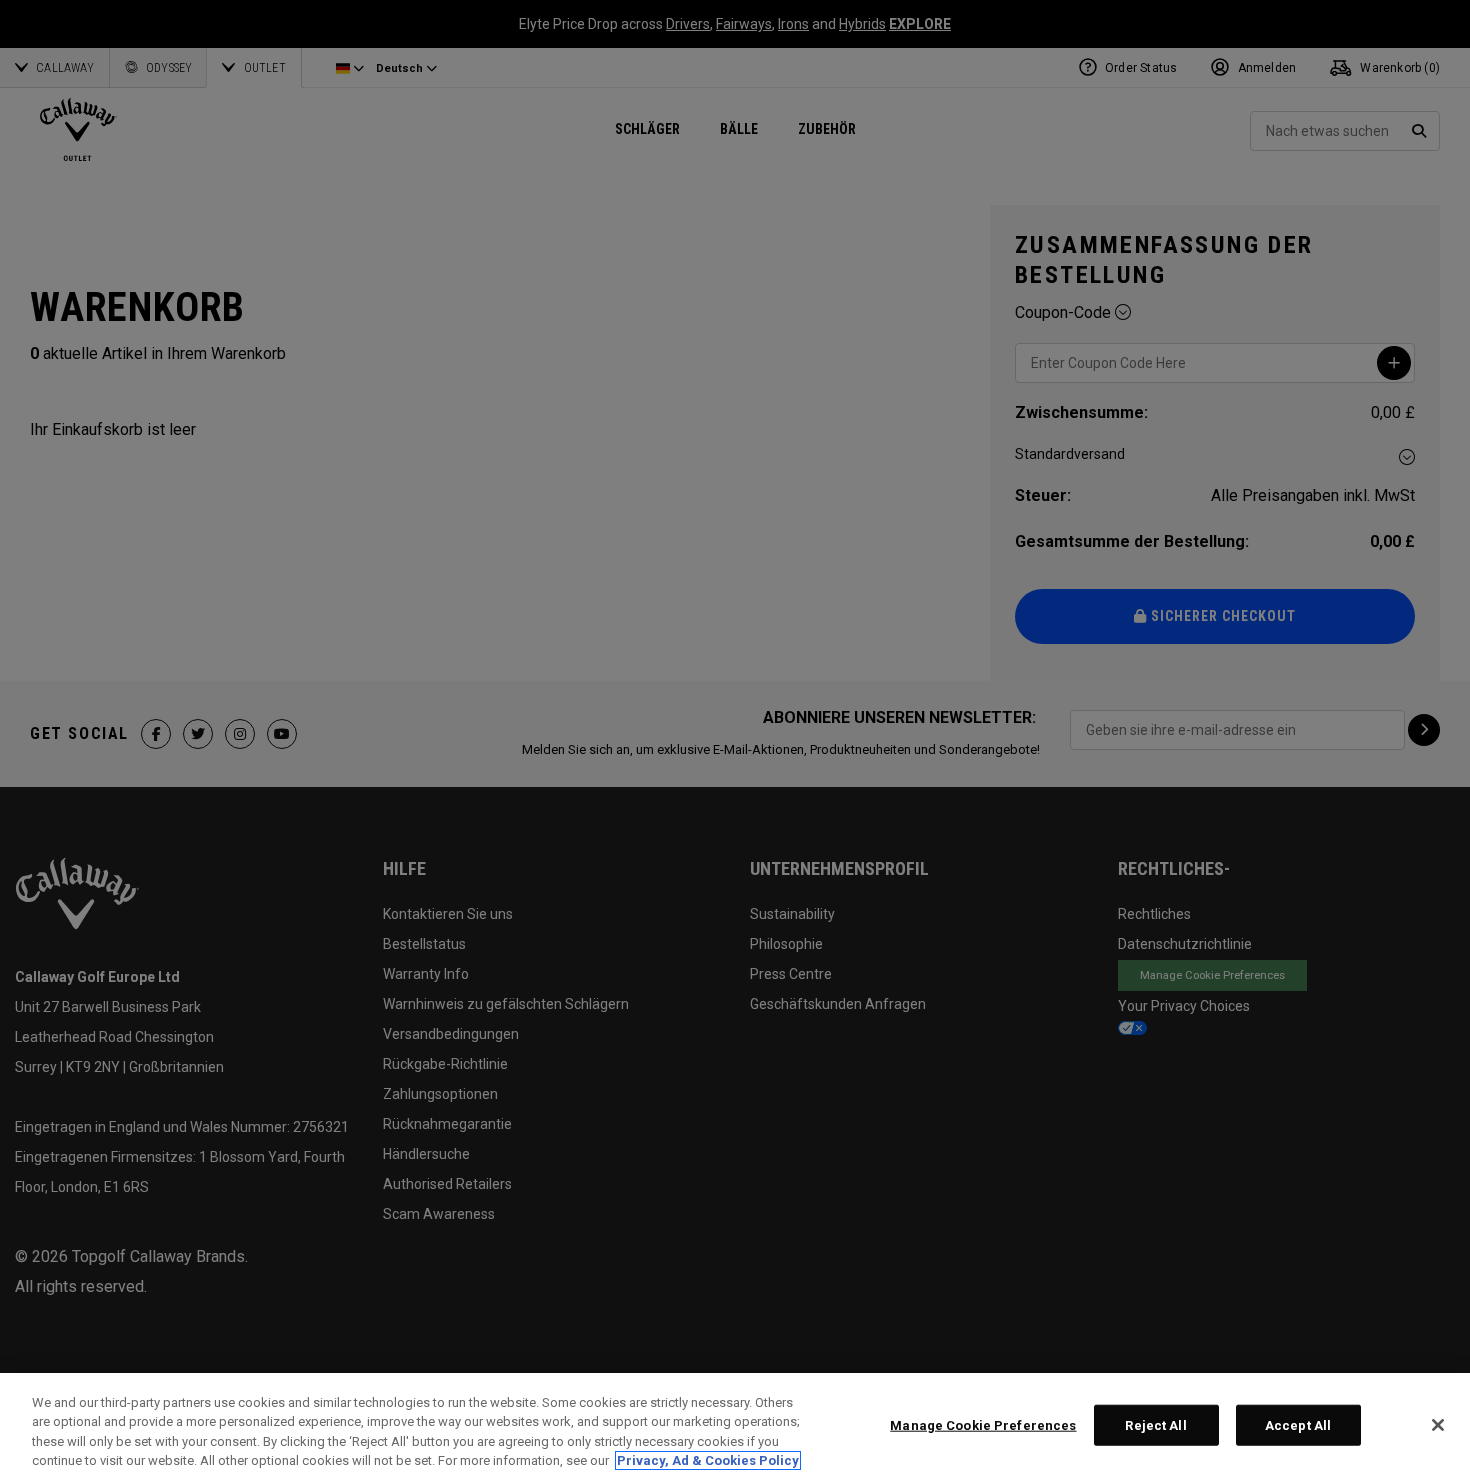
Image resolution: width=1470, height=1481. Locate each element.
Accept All (1298, 1425)
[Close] (1438, 1425)
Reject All (1155, 1425)
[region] (735, 1427)
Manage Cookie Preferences (983, 1425)
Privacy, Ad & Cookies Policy (708, 1460)
